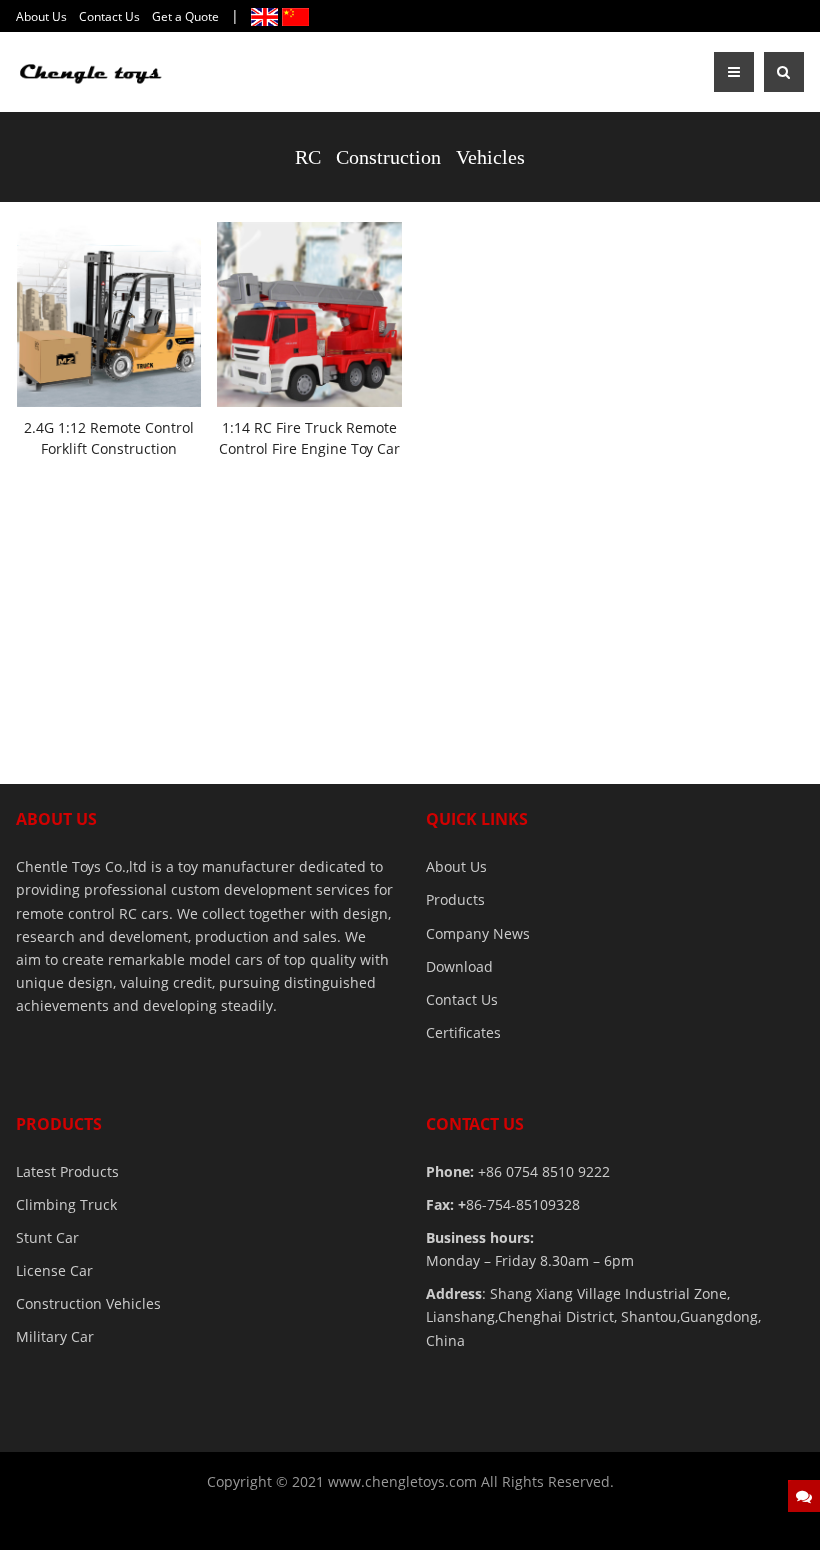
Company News (478, 933)
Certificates (463, 1032)
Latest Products (67, 1171)
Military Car (55, 1336)
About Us (41, 16)
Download (459, 966)
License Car (54, 1270)
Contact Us (109, 16)
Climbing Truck (66, 1204)
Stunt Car (47, 1237)
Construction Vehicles (88, 1303)
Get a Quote (185, 16)
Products (455, 899)
